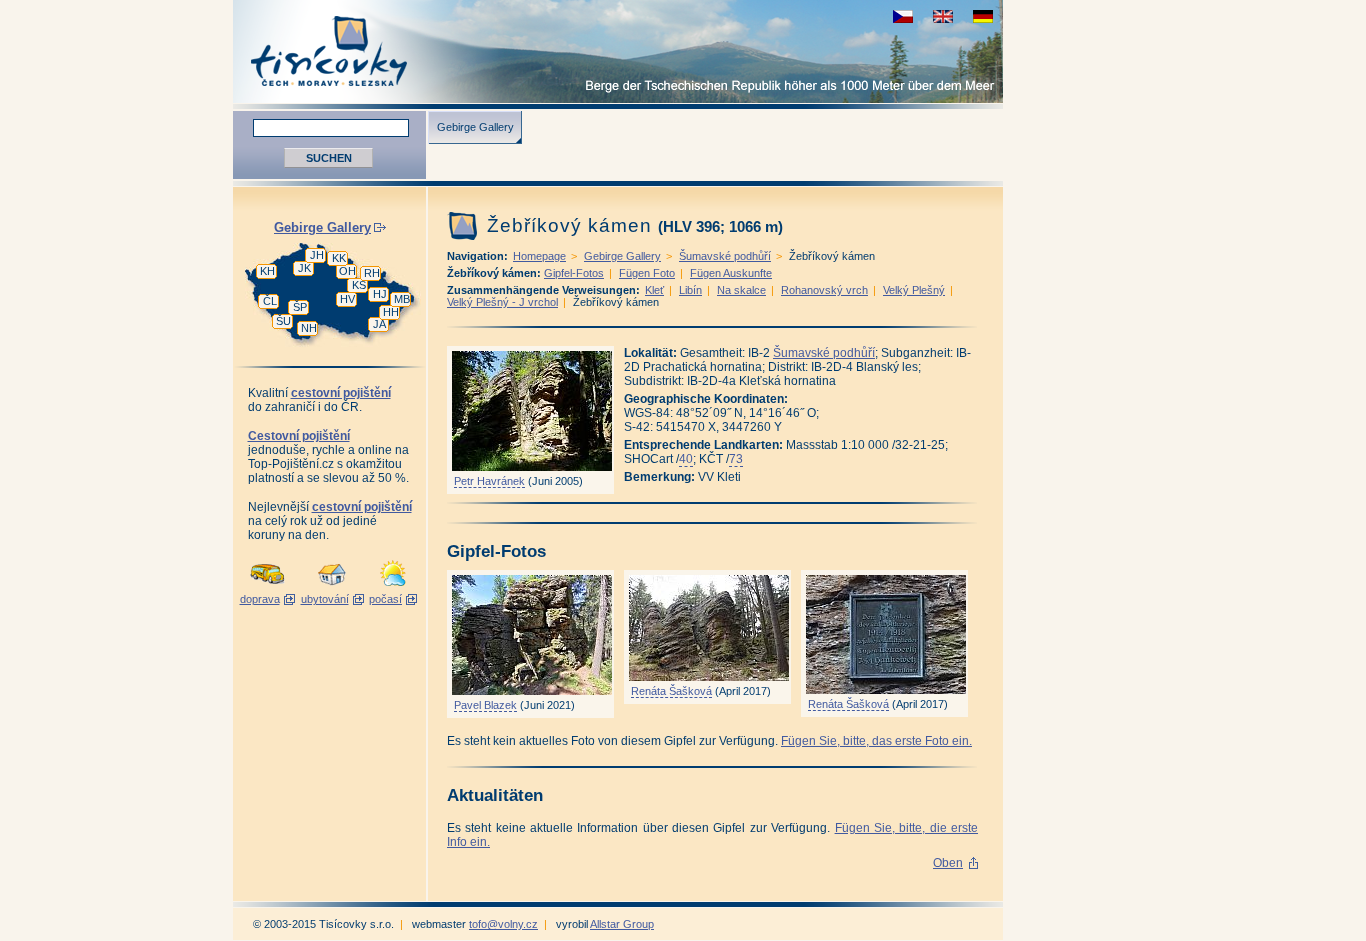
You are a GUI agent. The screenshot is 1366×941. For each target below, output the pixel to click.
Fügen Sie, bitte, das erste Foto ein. (876, 741)
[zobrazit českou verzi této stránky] (903, 16)
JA (379, 324)
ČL (270, 301)
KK (339, 258)
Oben (948, 863)
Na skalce (741, 290)
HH (391, 312)
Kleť (654, 290)
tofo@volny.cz (503, 924)
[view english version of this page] (943, 16)
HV (347, 299)
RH (372, 273)
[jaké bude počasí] (393, 587)
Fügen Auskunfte (731, 273)
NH (309, 328)
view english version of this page (943, 16)
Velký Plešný (914, 290)
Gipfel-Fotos (574, 273)
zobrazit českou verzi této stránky (903, 16)
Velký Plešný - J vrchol (502, 302)
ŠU (283, 321)
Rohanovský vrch (824, 290)
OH (347, 271)
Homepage (539, 256)
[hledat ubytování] (332, 587)
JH (317, 255)
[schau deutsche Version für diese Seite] (983, 16)
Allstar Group (622, 924)
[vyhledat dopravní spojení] (267, 587)
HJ (380, 294)
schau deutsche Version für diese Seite (983, 16)
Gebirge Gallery (475, 127)
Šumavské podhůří (725, 256)
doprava (260, 599)
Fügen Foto (647, 273)
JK (304, 268)
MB (402, 299)
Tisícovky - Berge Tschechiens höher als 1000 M (618, 51)
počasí (385, 599)
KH (267, 271)
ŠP (300, 307)
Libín (690, 290)
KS (359, 285)
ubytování (325, 599)
